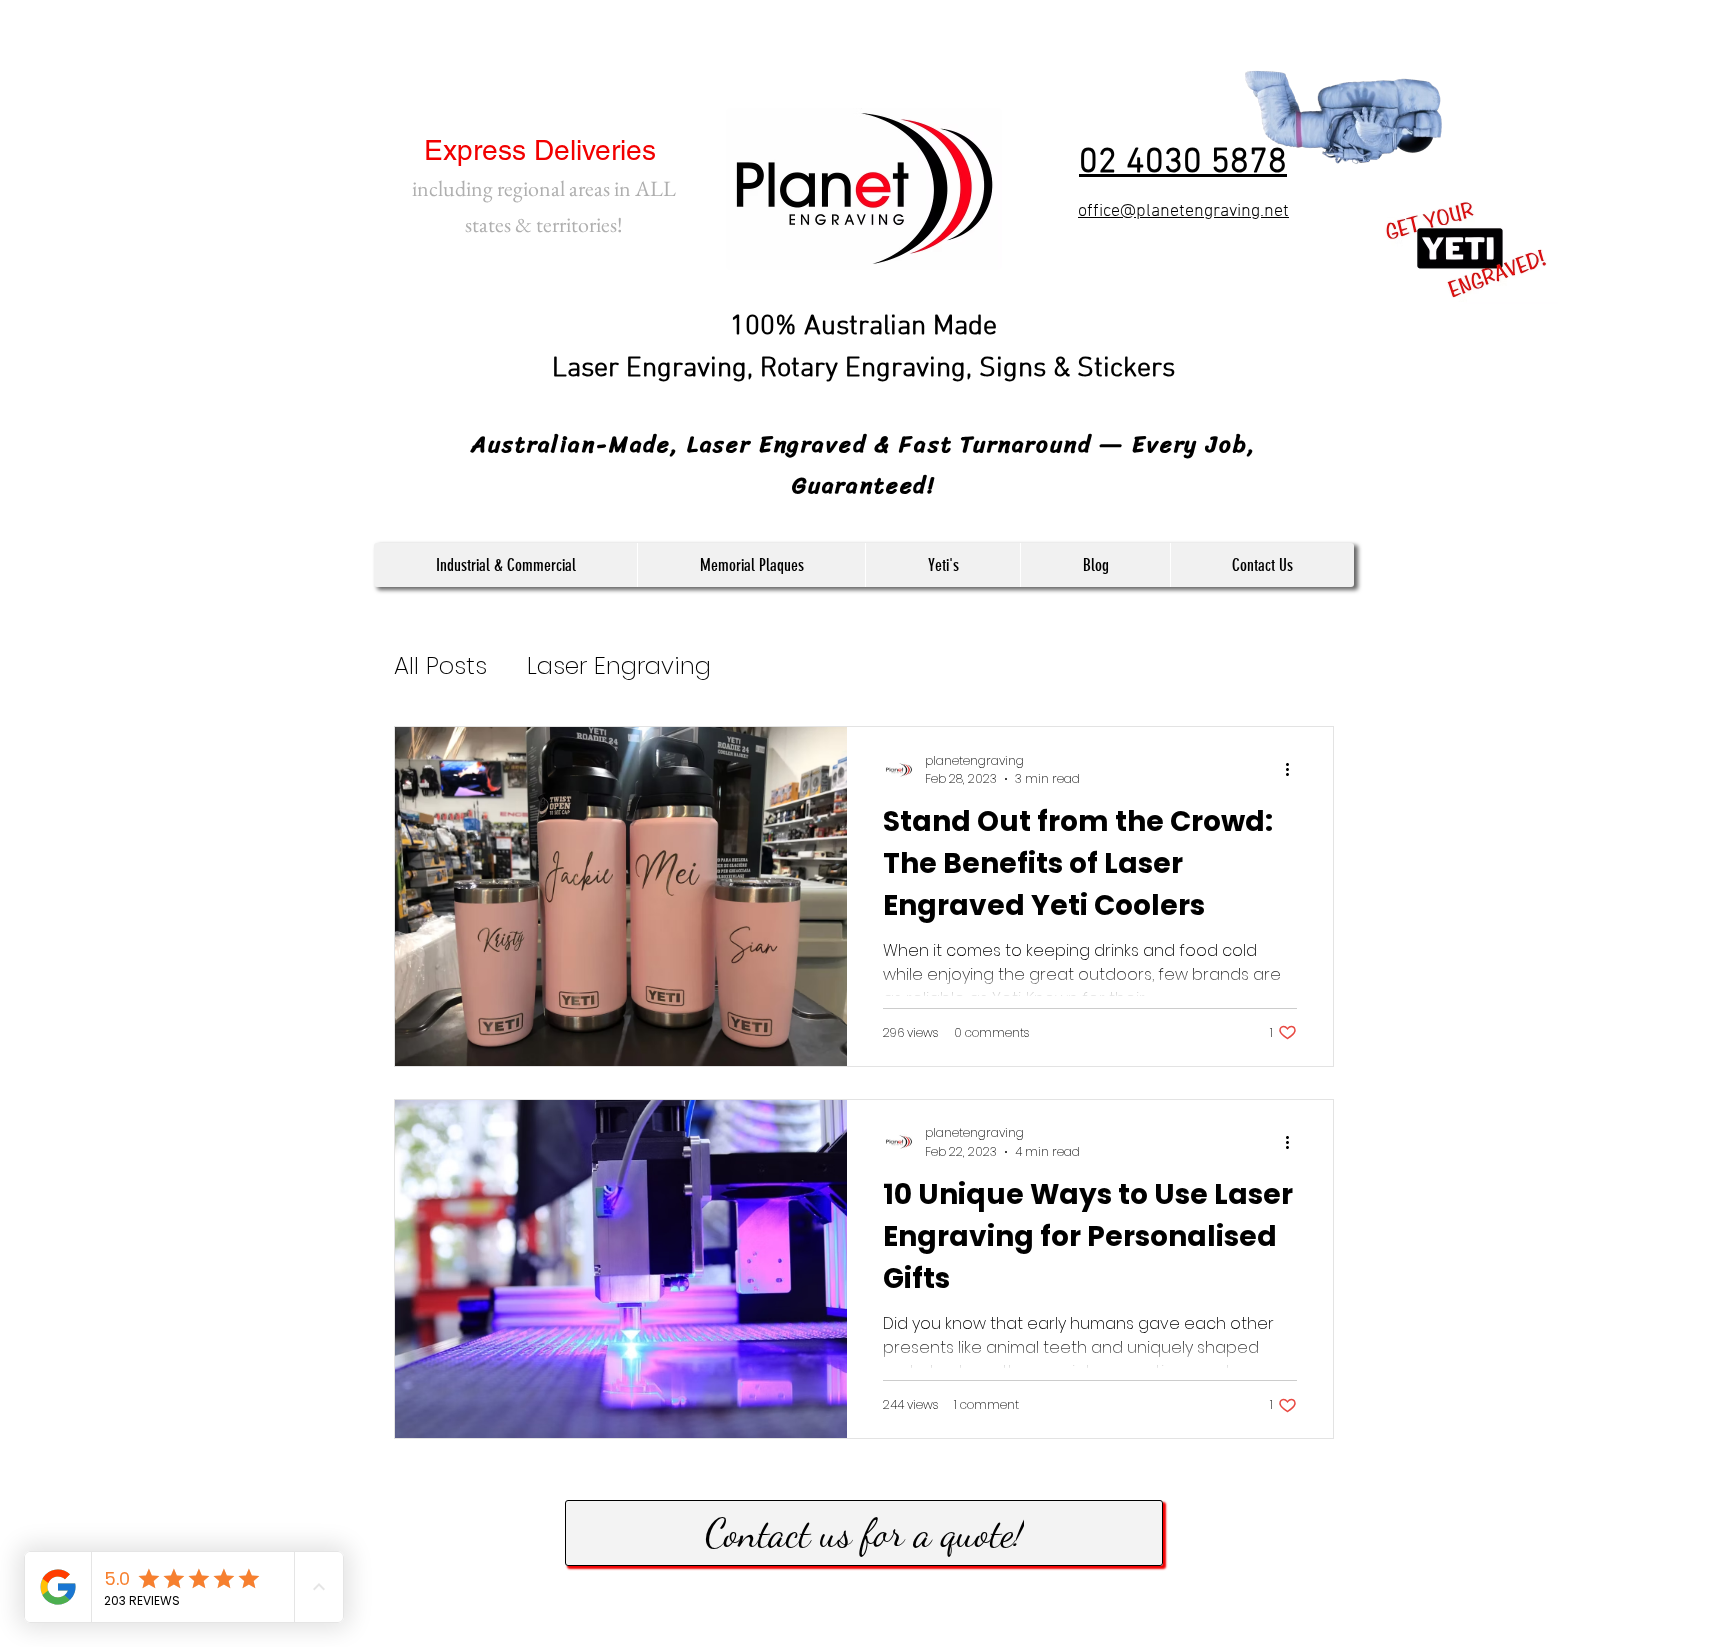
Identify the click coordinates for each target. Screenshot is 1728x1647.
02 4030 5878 (1183, 163)
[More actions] (1294, 770)
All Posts (440, 665)
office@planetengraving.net (1183, 211)
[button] (505, 565)
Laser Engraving (619, 665)
